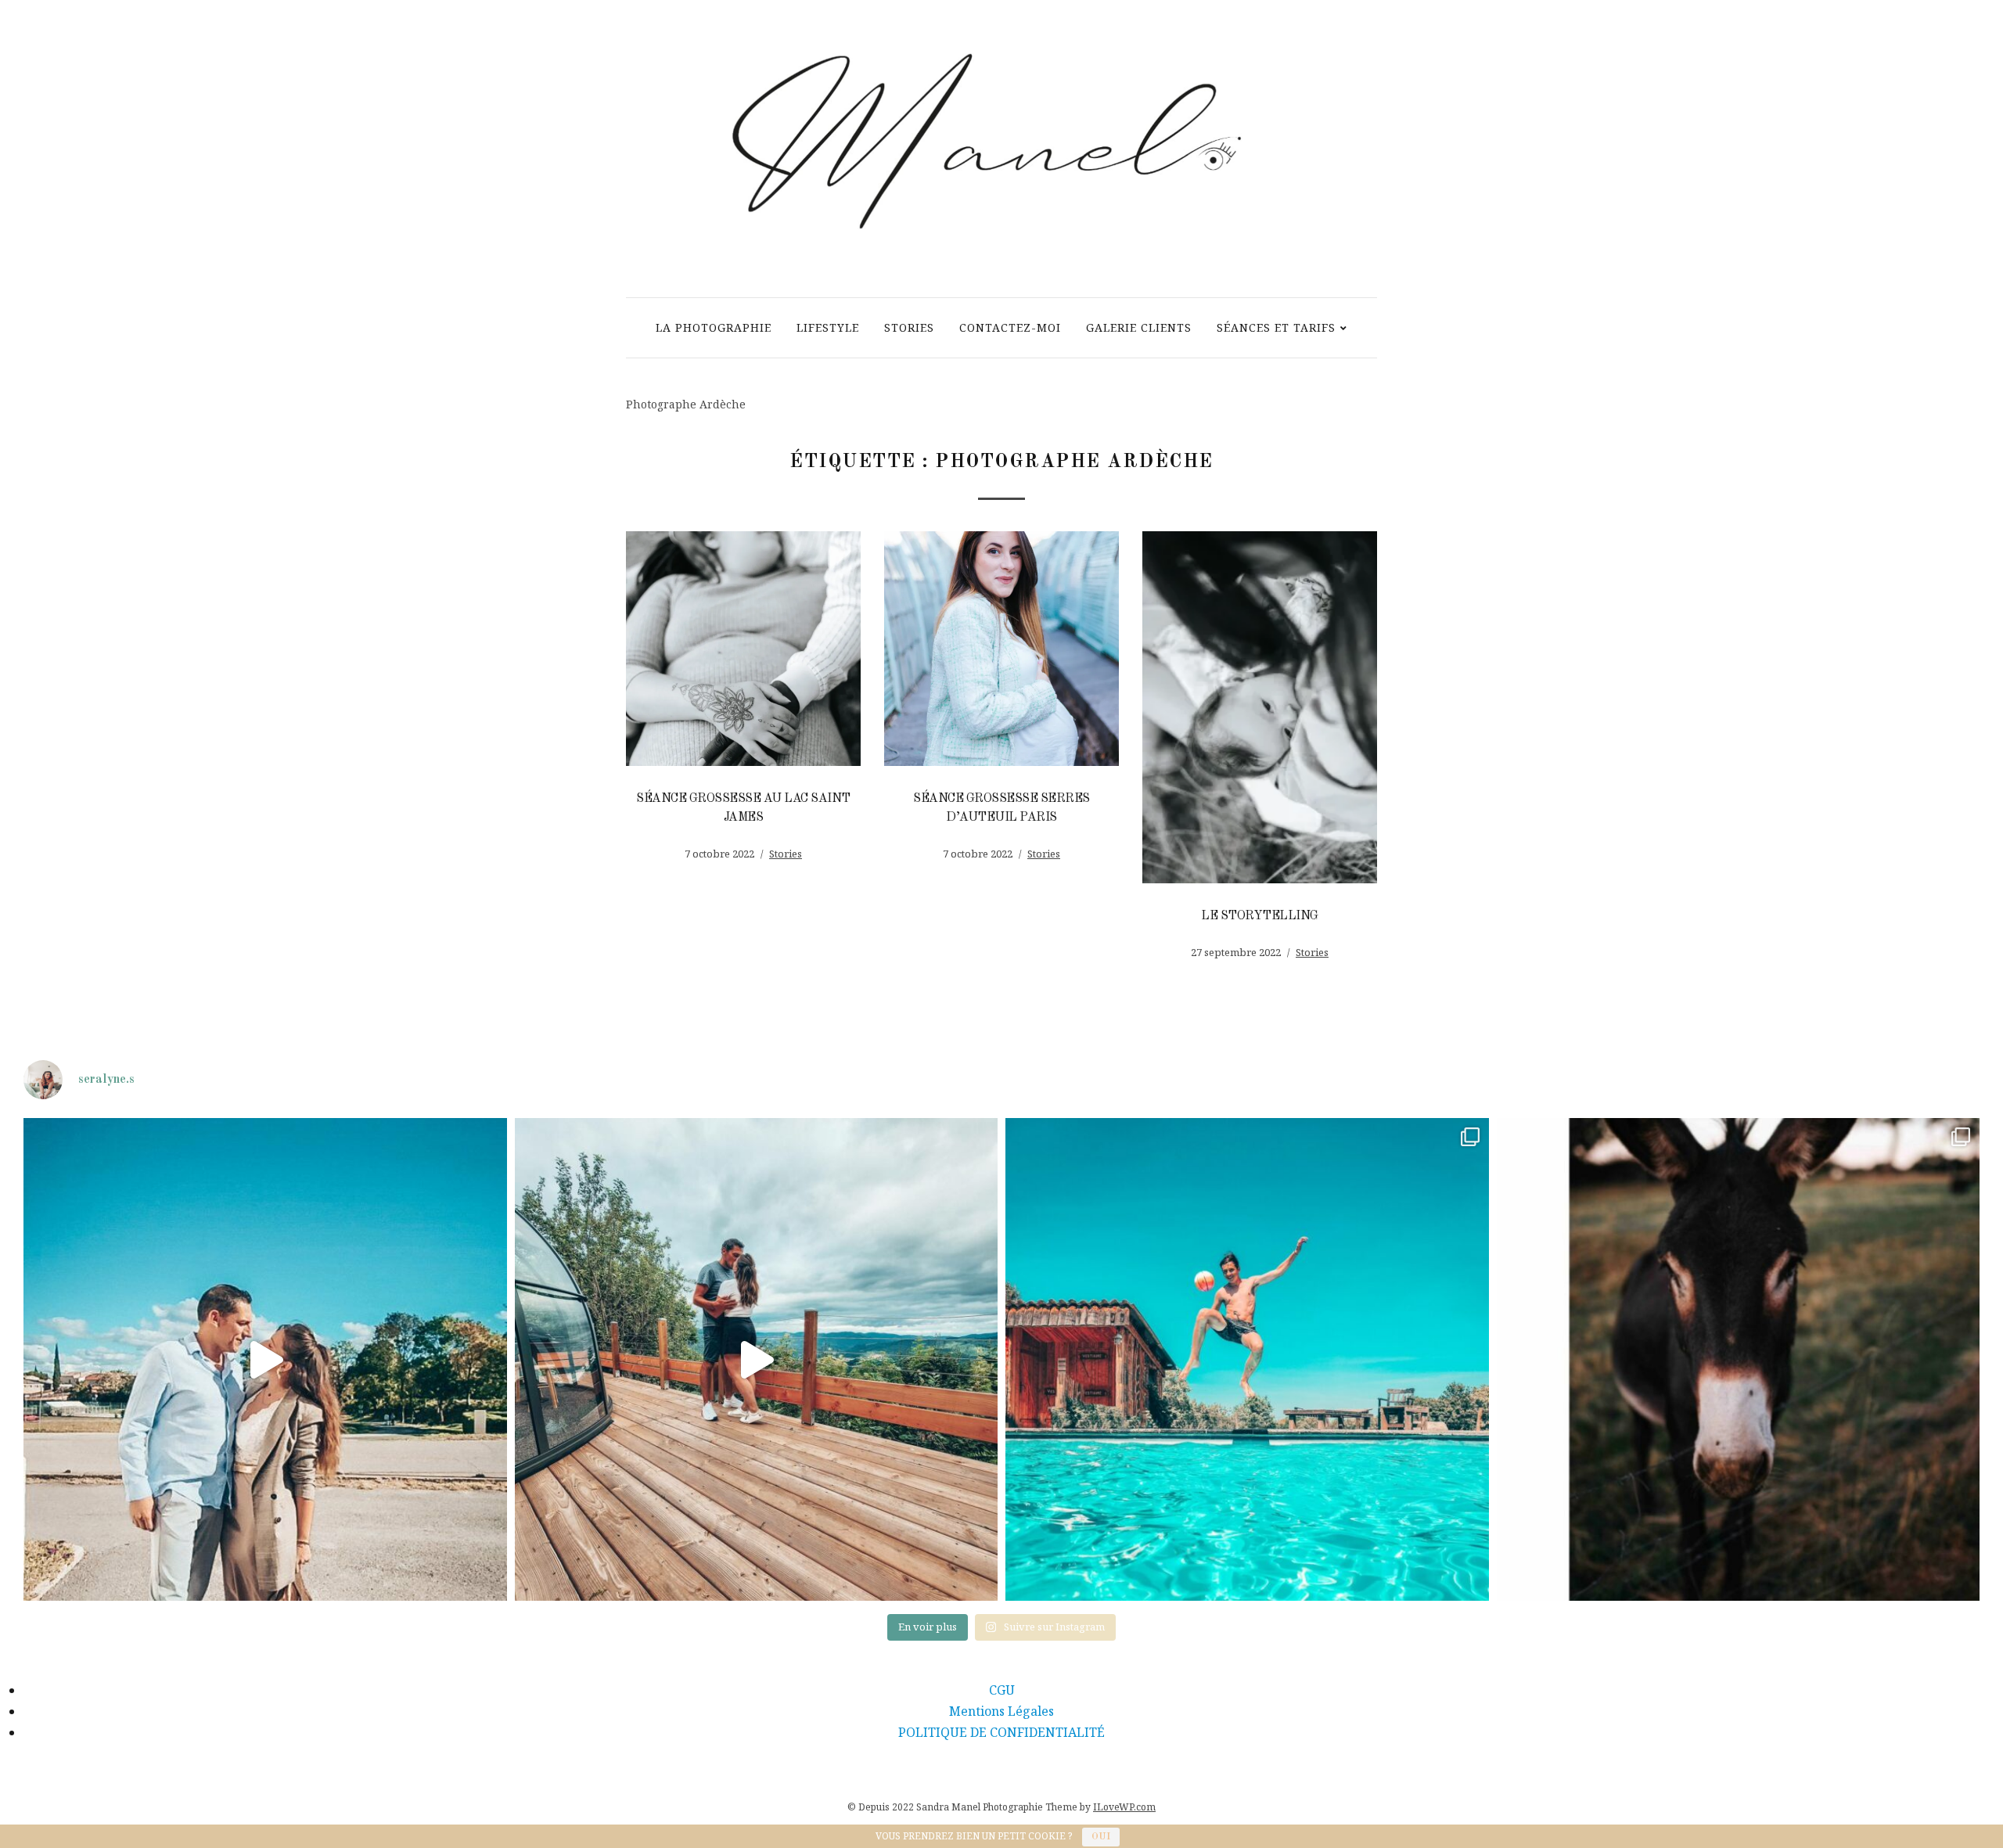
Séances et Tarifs (1276, 327)
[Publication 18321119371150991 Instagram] (757, 1360)
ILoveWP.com (1124, 1807)
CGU (1002, 1690)
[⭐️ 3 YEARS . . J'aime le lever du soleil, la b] (265, 1360)
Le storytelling (1260, 916)
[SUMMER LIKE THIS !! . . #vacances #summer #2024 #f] (1739, 1360)
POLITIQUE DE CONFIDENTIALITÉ (1001, 1732)
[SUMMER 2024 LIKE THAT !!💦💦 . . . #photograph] (1247, 1360)
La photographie (714, 327)
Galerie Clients (1139, 327)
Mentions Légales (1001, 1711)
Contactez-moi (1010, 327)
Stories (909, 327)
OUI (1101, 1837)
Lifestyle (828, 327)
